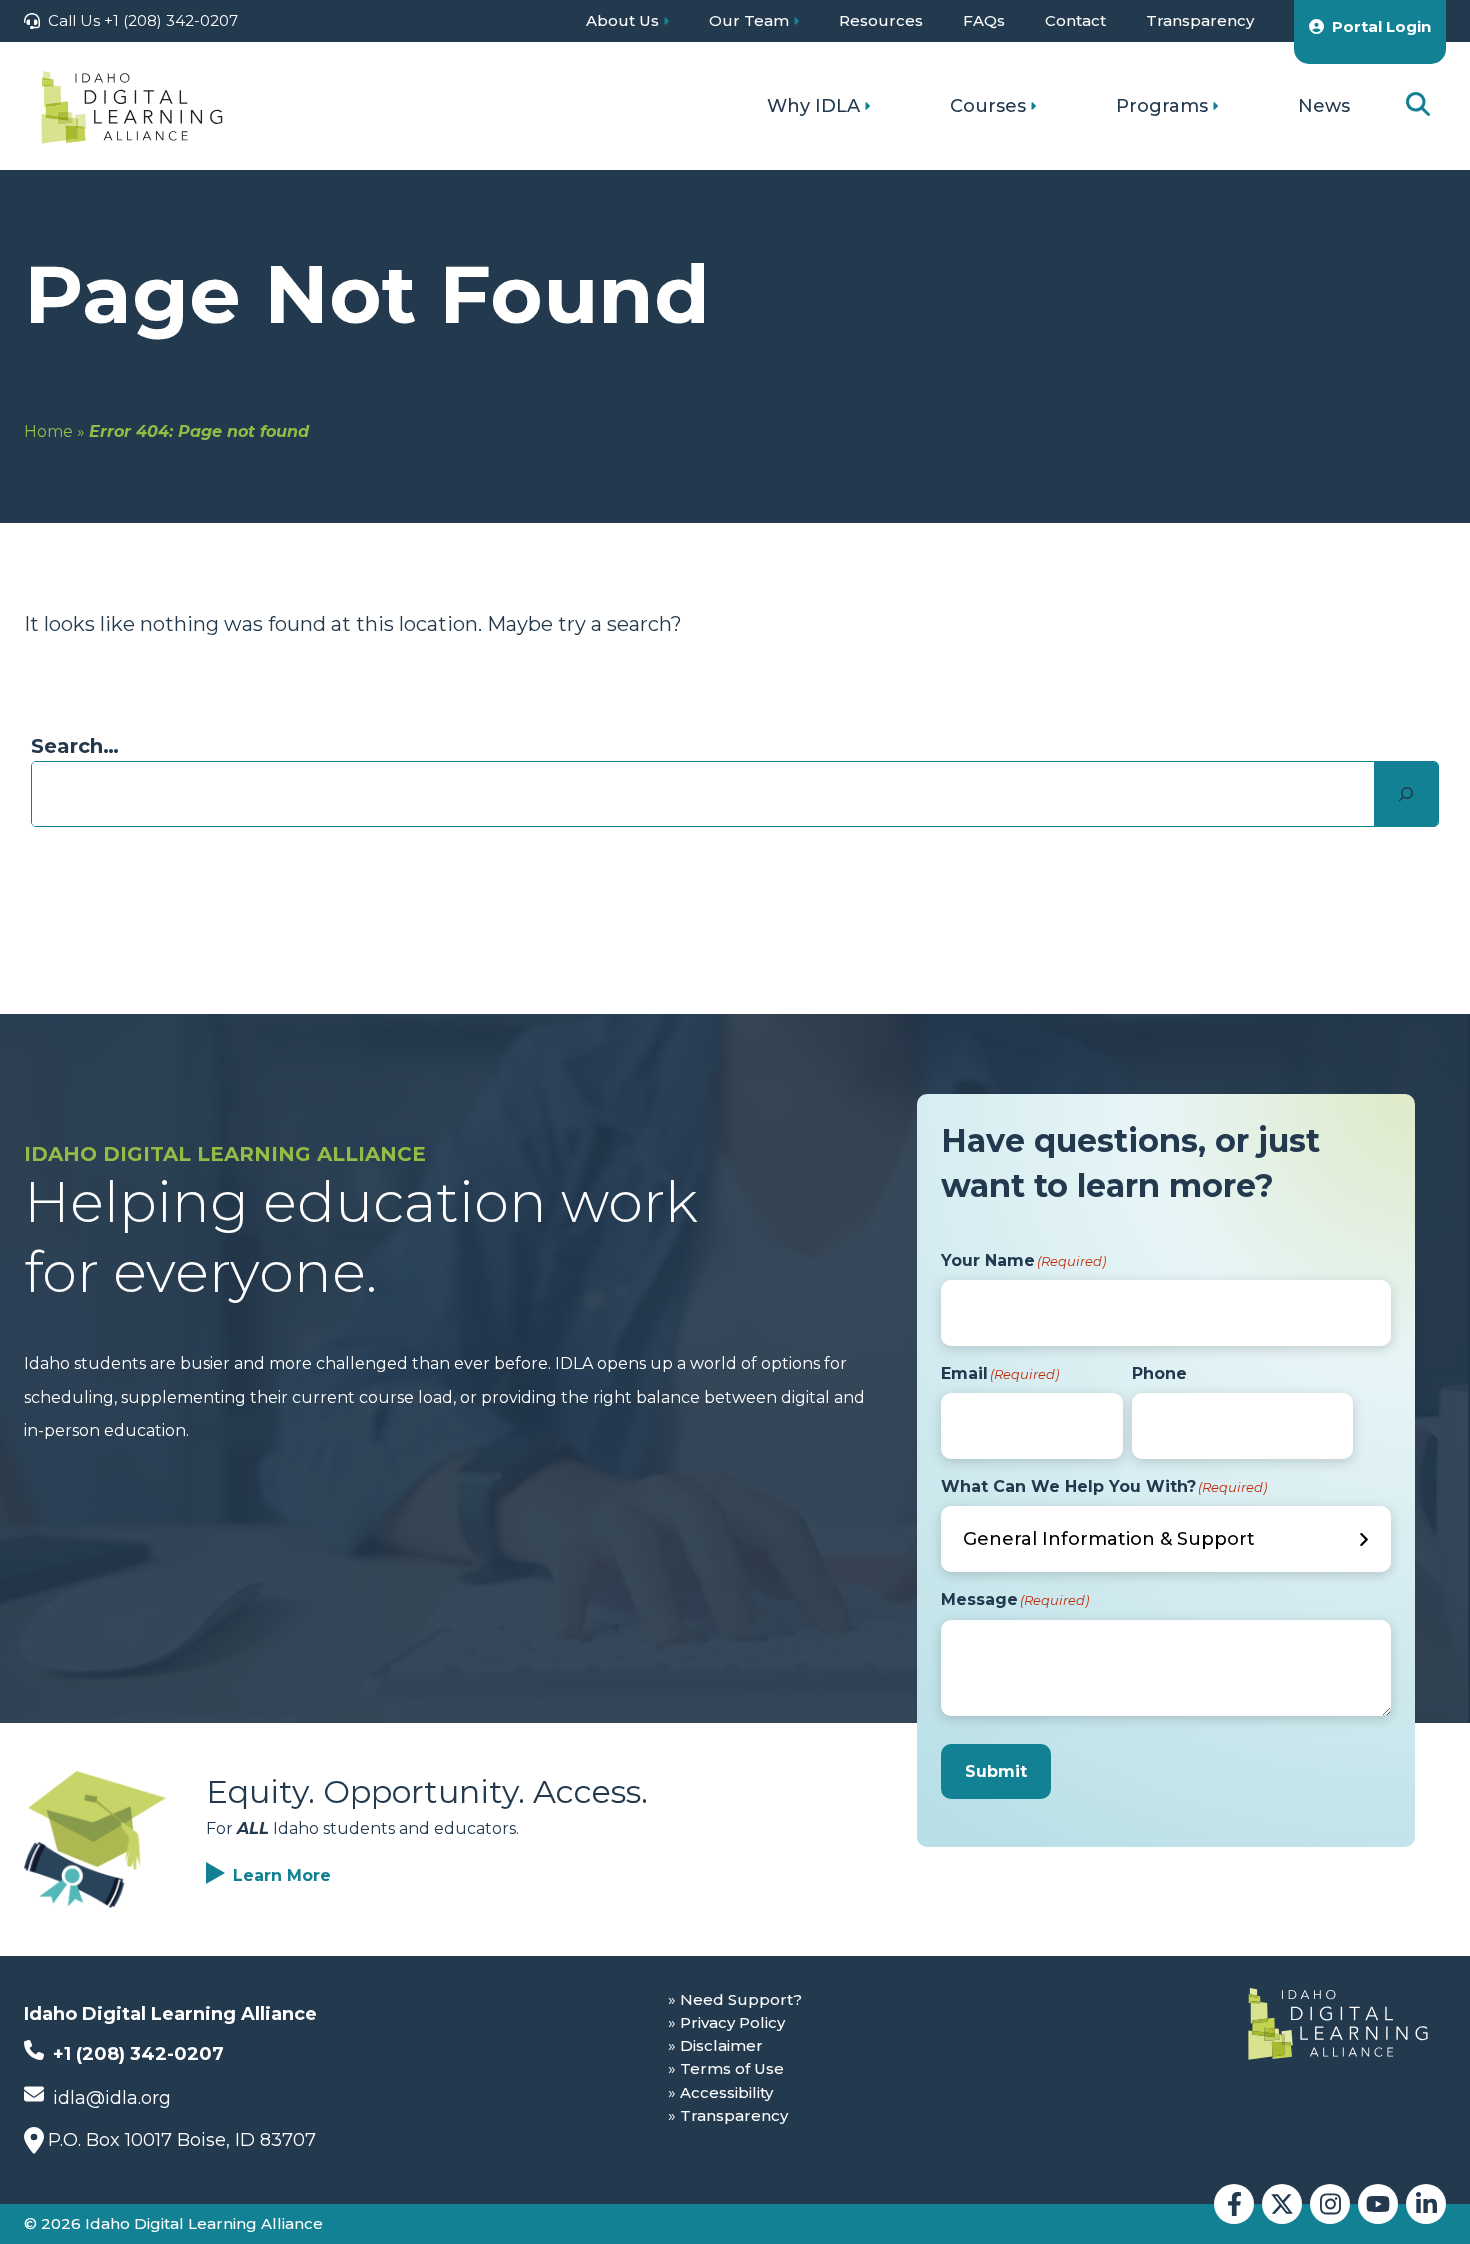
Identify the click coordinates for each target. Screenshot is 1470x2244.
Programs (1162, 106)
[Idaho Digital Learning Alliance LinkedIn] (1426, 2204)
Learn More (282, 1875)
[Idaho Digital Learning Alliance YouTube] (1378, 2204)
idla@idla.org (109, 2098)
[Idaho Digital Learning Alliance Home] (132, 106)
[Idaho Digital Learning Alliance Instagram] (1330, 2204)
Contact (1075, 20)
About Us (622, 20)
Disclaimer (721, 2045)
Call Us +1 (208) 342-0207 (143, 20)
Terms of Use (732, 2068)
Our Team (749, 20)
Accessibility (726, 2092)
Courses (988, 106)
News (1324, 106)
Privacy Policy (732, 2022)
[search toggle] (1418, 105)
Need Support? (741, 1999)
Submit (996, 1771)
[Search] (1406, 794)
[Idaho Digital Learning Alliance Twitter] (1282, 2204)
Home (48, 431)
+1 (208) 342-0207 (136, 2054)
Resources (881, 20)
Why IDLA (813, 106)
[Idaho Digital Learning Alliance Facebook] (1234, 2204)
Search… (75, 746)
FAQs (984, 20)
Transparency (1200, 20)
